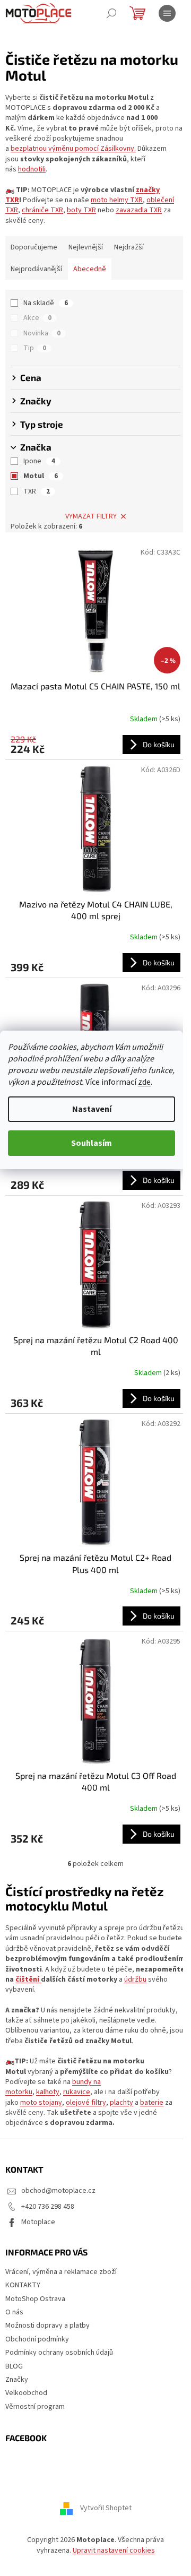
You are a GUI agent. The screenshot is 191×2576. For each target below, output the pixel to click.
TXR (37, 491)
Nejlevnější (86, 247)
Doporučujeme (34, 247)
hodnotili (32, 169)
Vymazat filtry (91, 516)
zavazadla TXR (139, 210)
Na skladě (46, 303)
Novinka (42, 333)
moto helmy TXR (117, 200)
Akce (37, 318)
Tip (35, 348)
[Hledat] (111, 13)
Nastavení (92, 1109)
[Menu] (167, 13)
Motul (41, 476)
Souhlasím (92, 1143)
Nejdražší (129, 247)
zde (144, 1082)
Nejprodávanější (36, 269)
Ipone (39, 461)
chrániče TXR (42, 210)
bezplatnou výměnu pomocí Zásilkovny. (73, 149)
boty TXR (81, 210)
